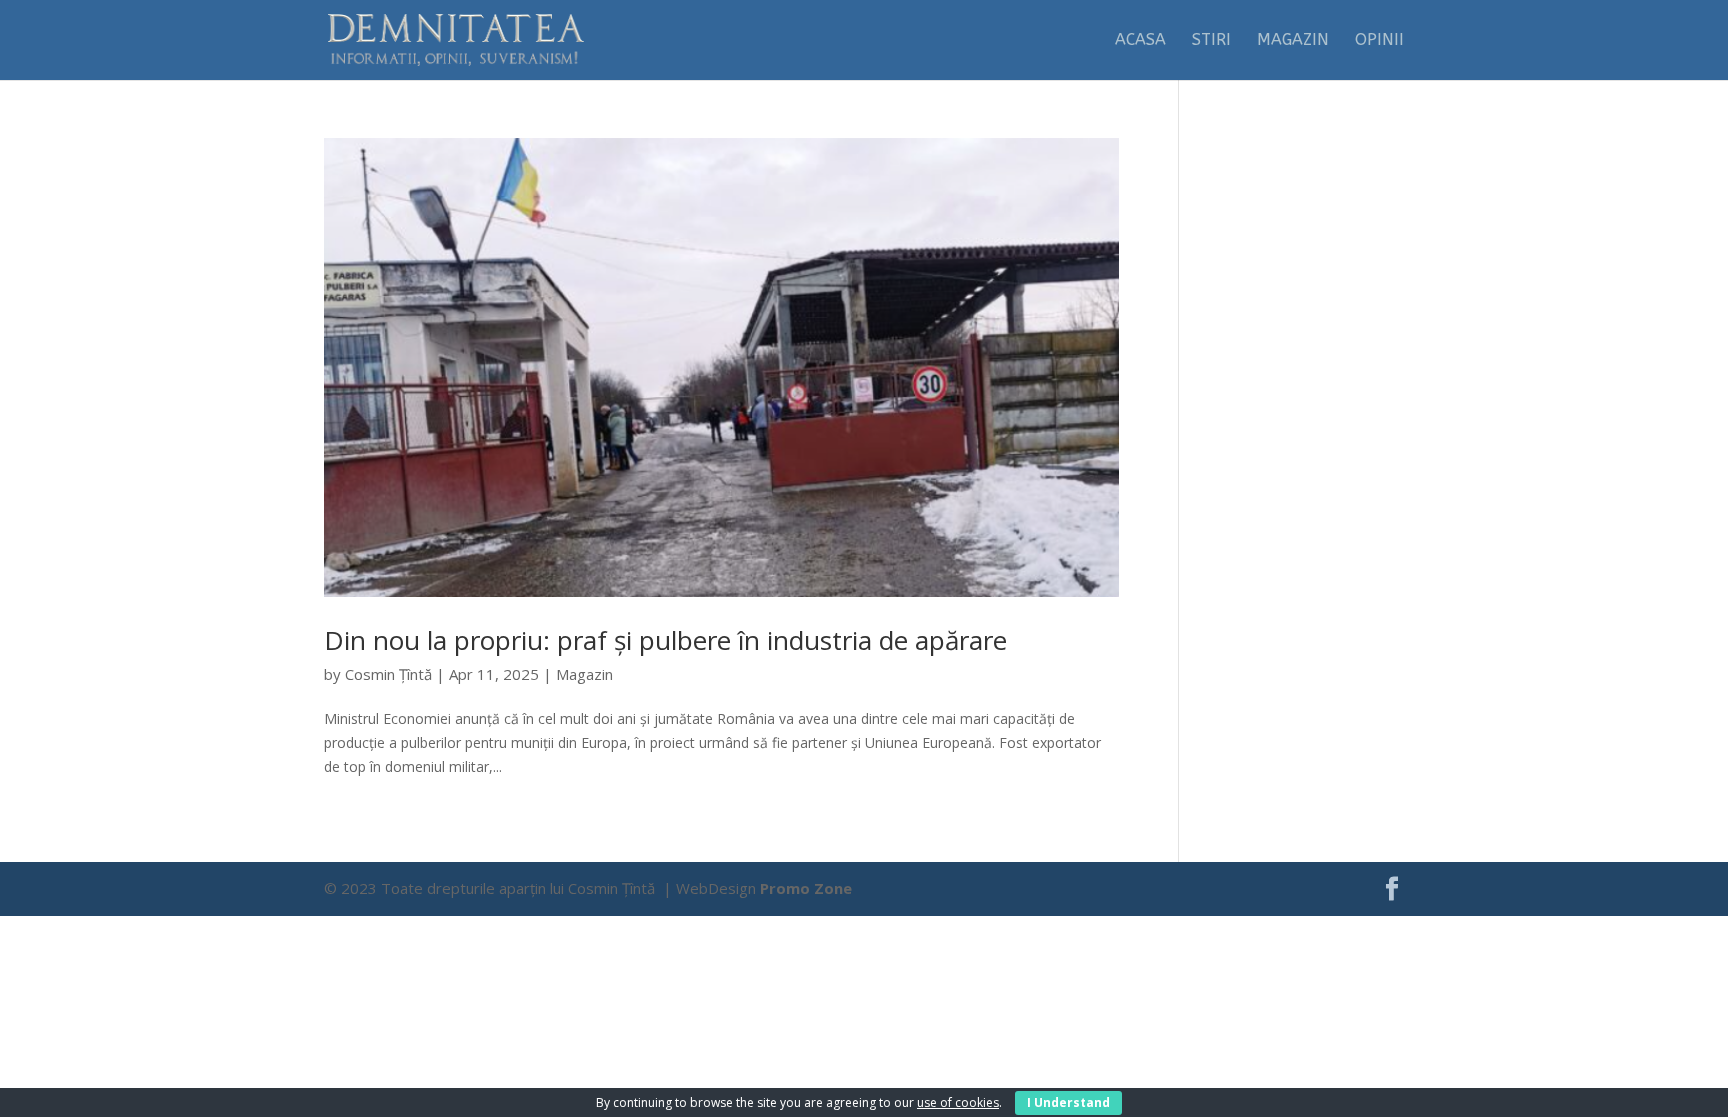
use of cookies (958, 1102)
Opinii (1379, 41)
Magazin (1293, 41)
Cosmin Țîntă (388, 674)
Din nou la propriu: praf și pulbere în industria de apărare (665, 640)
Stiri (1211, 41)
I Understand (1068, 1102)
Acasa (1140, 41)
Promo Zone (806, 888)
